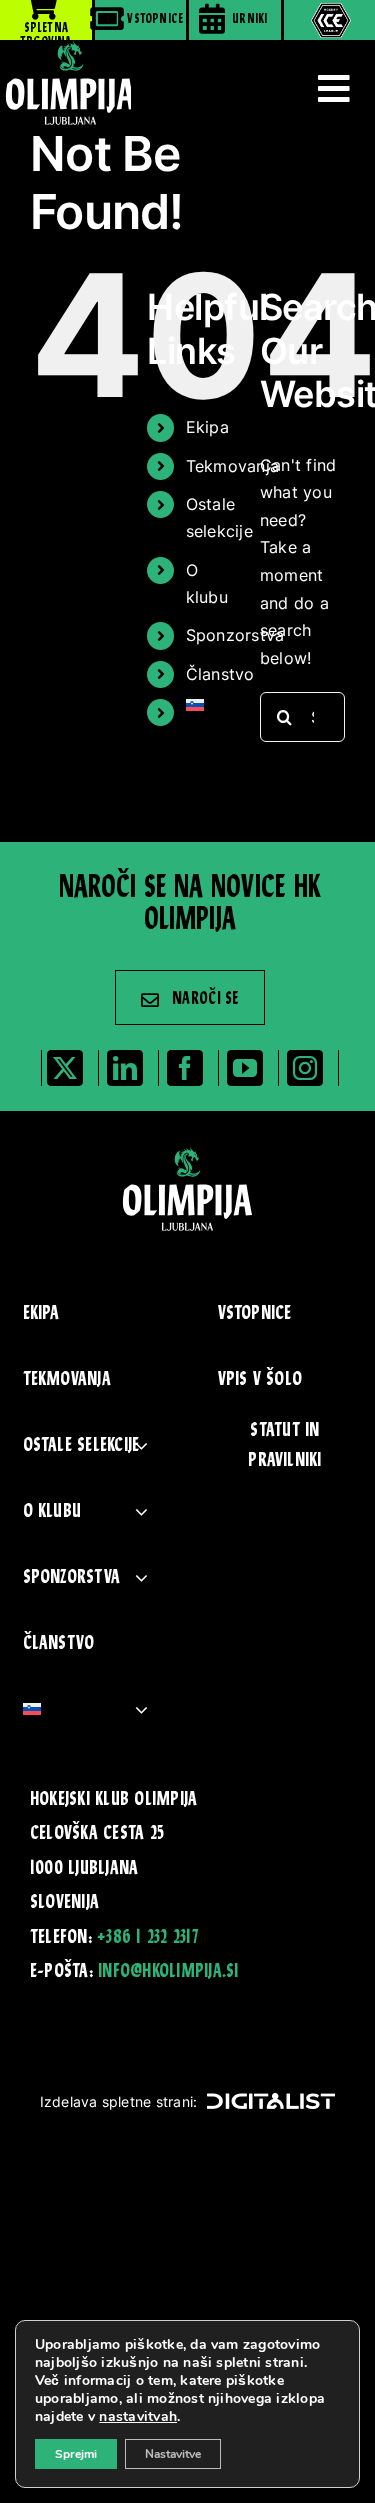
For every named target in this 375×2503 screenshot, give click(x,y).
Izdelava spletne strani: (119, 2101)
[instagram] (305, 1068)
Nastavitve (173, 2454)
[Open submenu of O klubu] (141, 1511)
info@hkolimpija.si (168, 1972)
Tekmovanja (232, 466)
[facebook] (185, 1068)
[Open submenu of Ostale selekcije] (141, 1445)
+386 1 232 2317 (147, 1938)
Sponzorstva (235, 635)
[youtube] (245, 1068)
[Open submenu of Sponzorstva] (141, 1577)
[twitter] (65, 1068)
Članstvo (220, 674)
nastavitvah (138, 2417)
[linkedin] (125, 1068)
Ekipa (207, 427)
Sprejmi (76, 2454)
